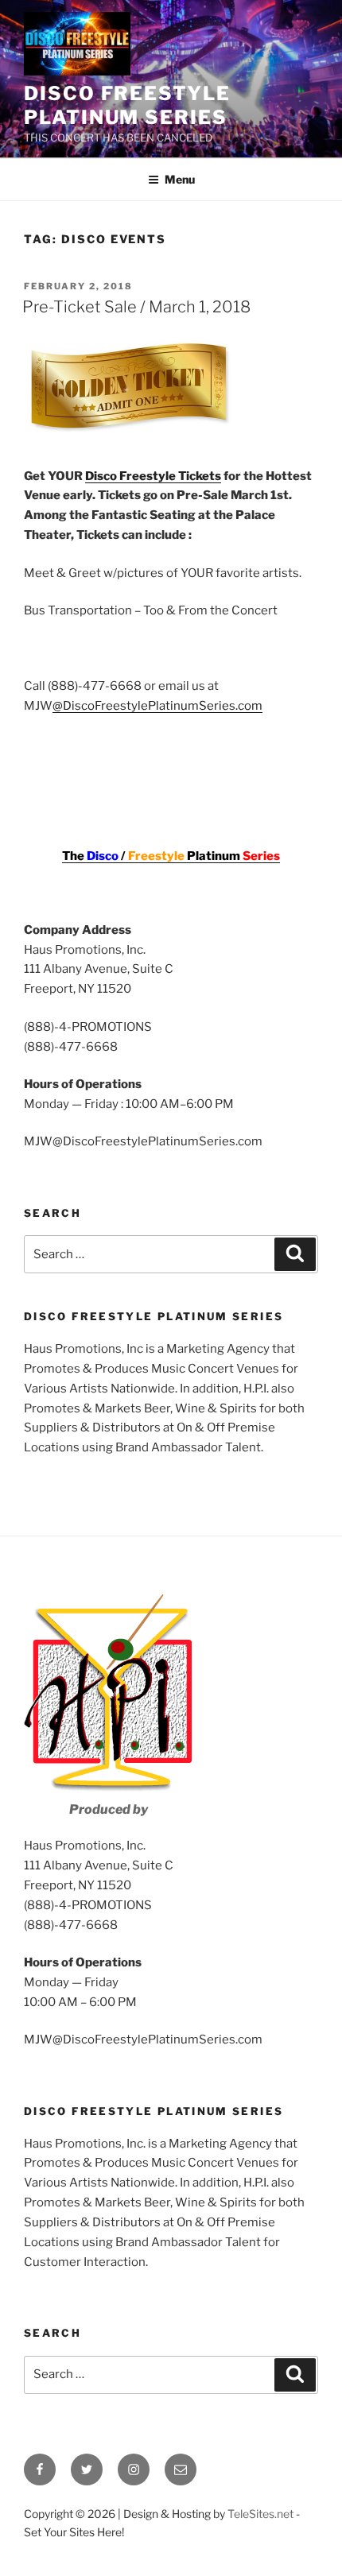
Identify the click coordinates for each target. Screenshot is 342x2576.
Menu (180, 179)
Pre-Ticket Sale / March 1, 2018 (136, 307)
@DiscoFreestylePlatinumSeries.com (157, 706)
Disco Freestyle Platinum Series (127, 105)
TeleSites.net (260, 2514)
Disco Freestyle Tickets (153, 476)
